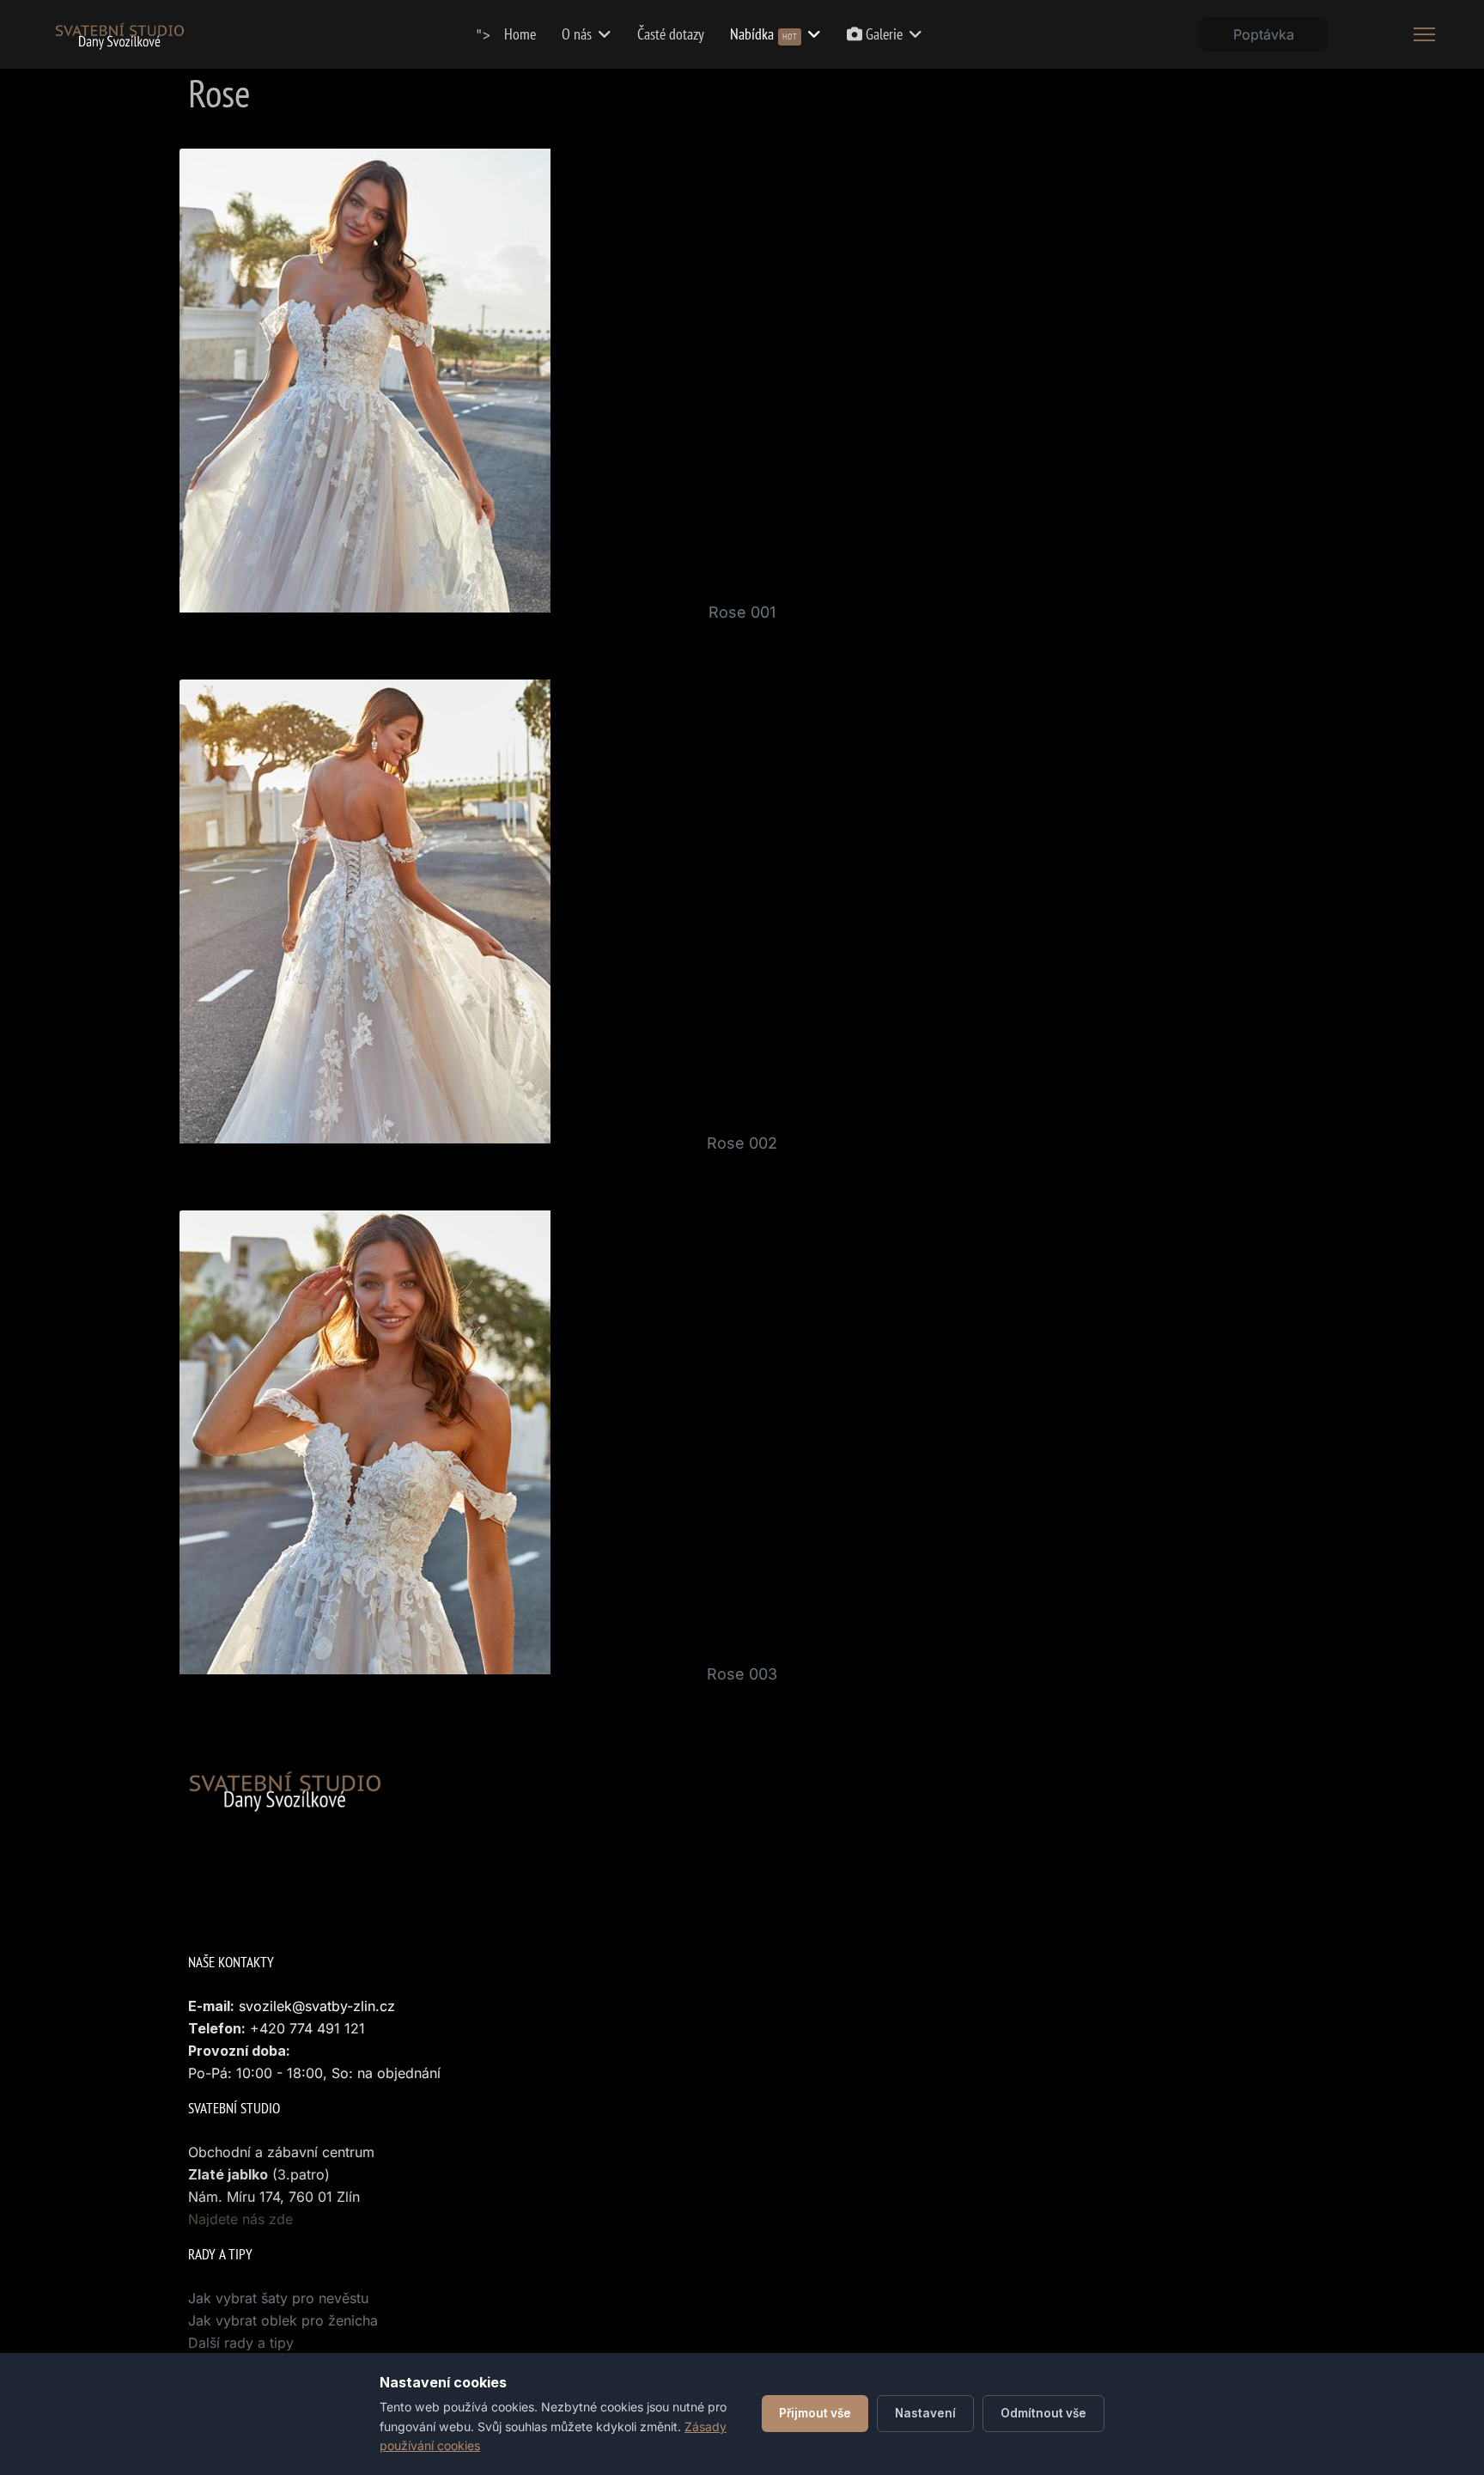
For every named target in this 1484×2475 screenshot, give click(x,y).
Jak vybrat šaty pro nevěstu (278, 2298)
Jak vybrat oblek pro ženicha (283, 2320)
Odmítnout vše (1043, 2413)
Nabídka (763, 34)
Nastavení (925, 2413)
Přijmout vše (815, 2413)
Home (520, 34)
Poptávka (1264, 34)
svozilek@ (272, 2006)
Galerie (882, 34)
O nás (577, 34)
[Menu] (1424, 34)
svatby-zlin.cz (350, 2006)
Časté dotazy (671, 34)
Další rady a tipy (241, 2343)
